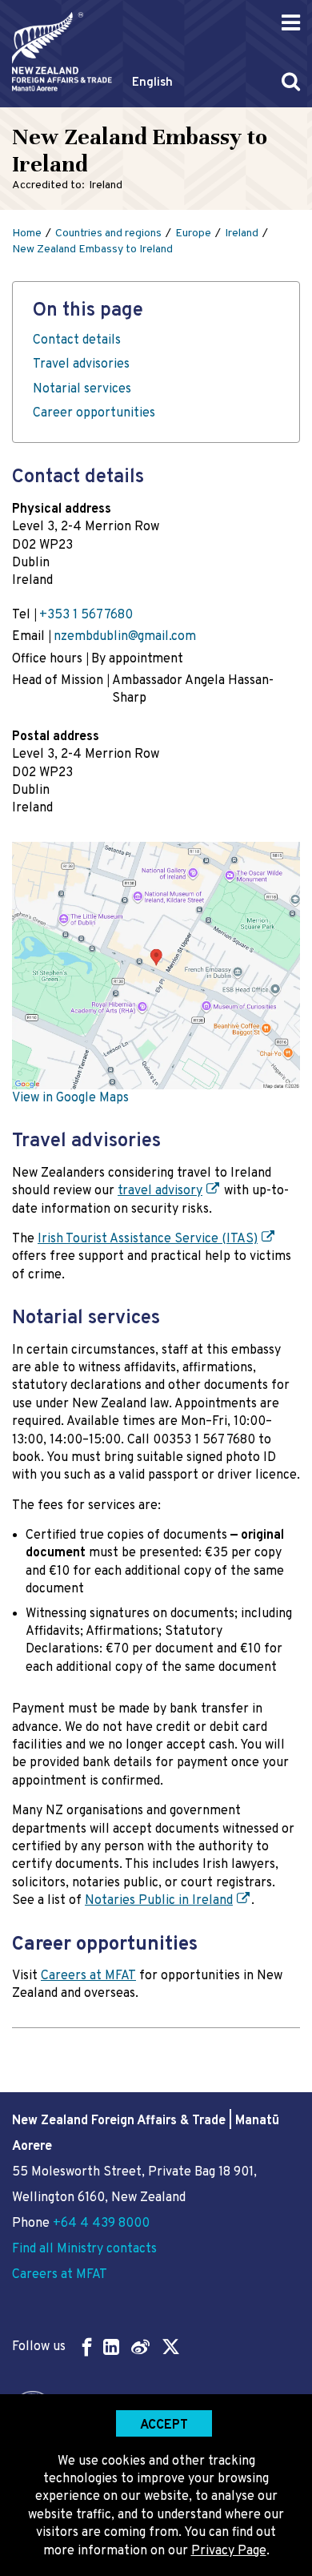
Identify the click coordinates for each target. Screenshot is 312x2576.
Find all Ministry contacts (84, 2249)
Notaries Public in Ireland (159, 1901)
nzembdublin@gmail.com (125, 637)
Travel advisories (81, 364)
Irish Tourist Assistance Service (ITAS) (148, 1239)
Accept (164, 2425)
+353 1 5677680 (86, 615)
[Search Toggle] (291, 81)
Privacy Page (229, 2551)
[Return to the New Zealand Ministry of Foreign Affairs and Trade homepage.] (62, 52)
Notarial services (82, 389)
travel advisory (160, 1191)
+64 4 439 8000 (101, 2224)
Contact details (77, 340)
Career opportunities (94, 413)
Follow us (39, 2347)
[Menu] (291, 23)
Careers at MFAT (88, 1976)
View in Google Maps (70, 1098)
